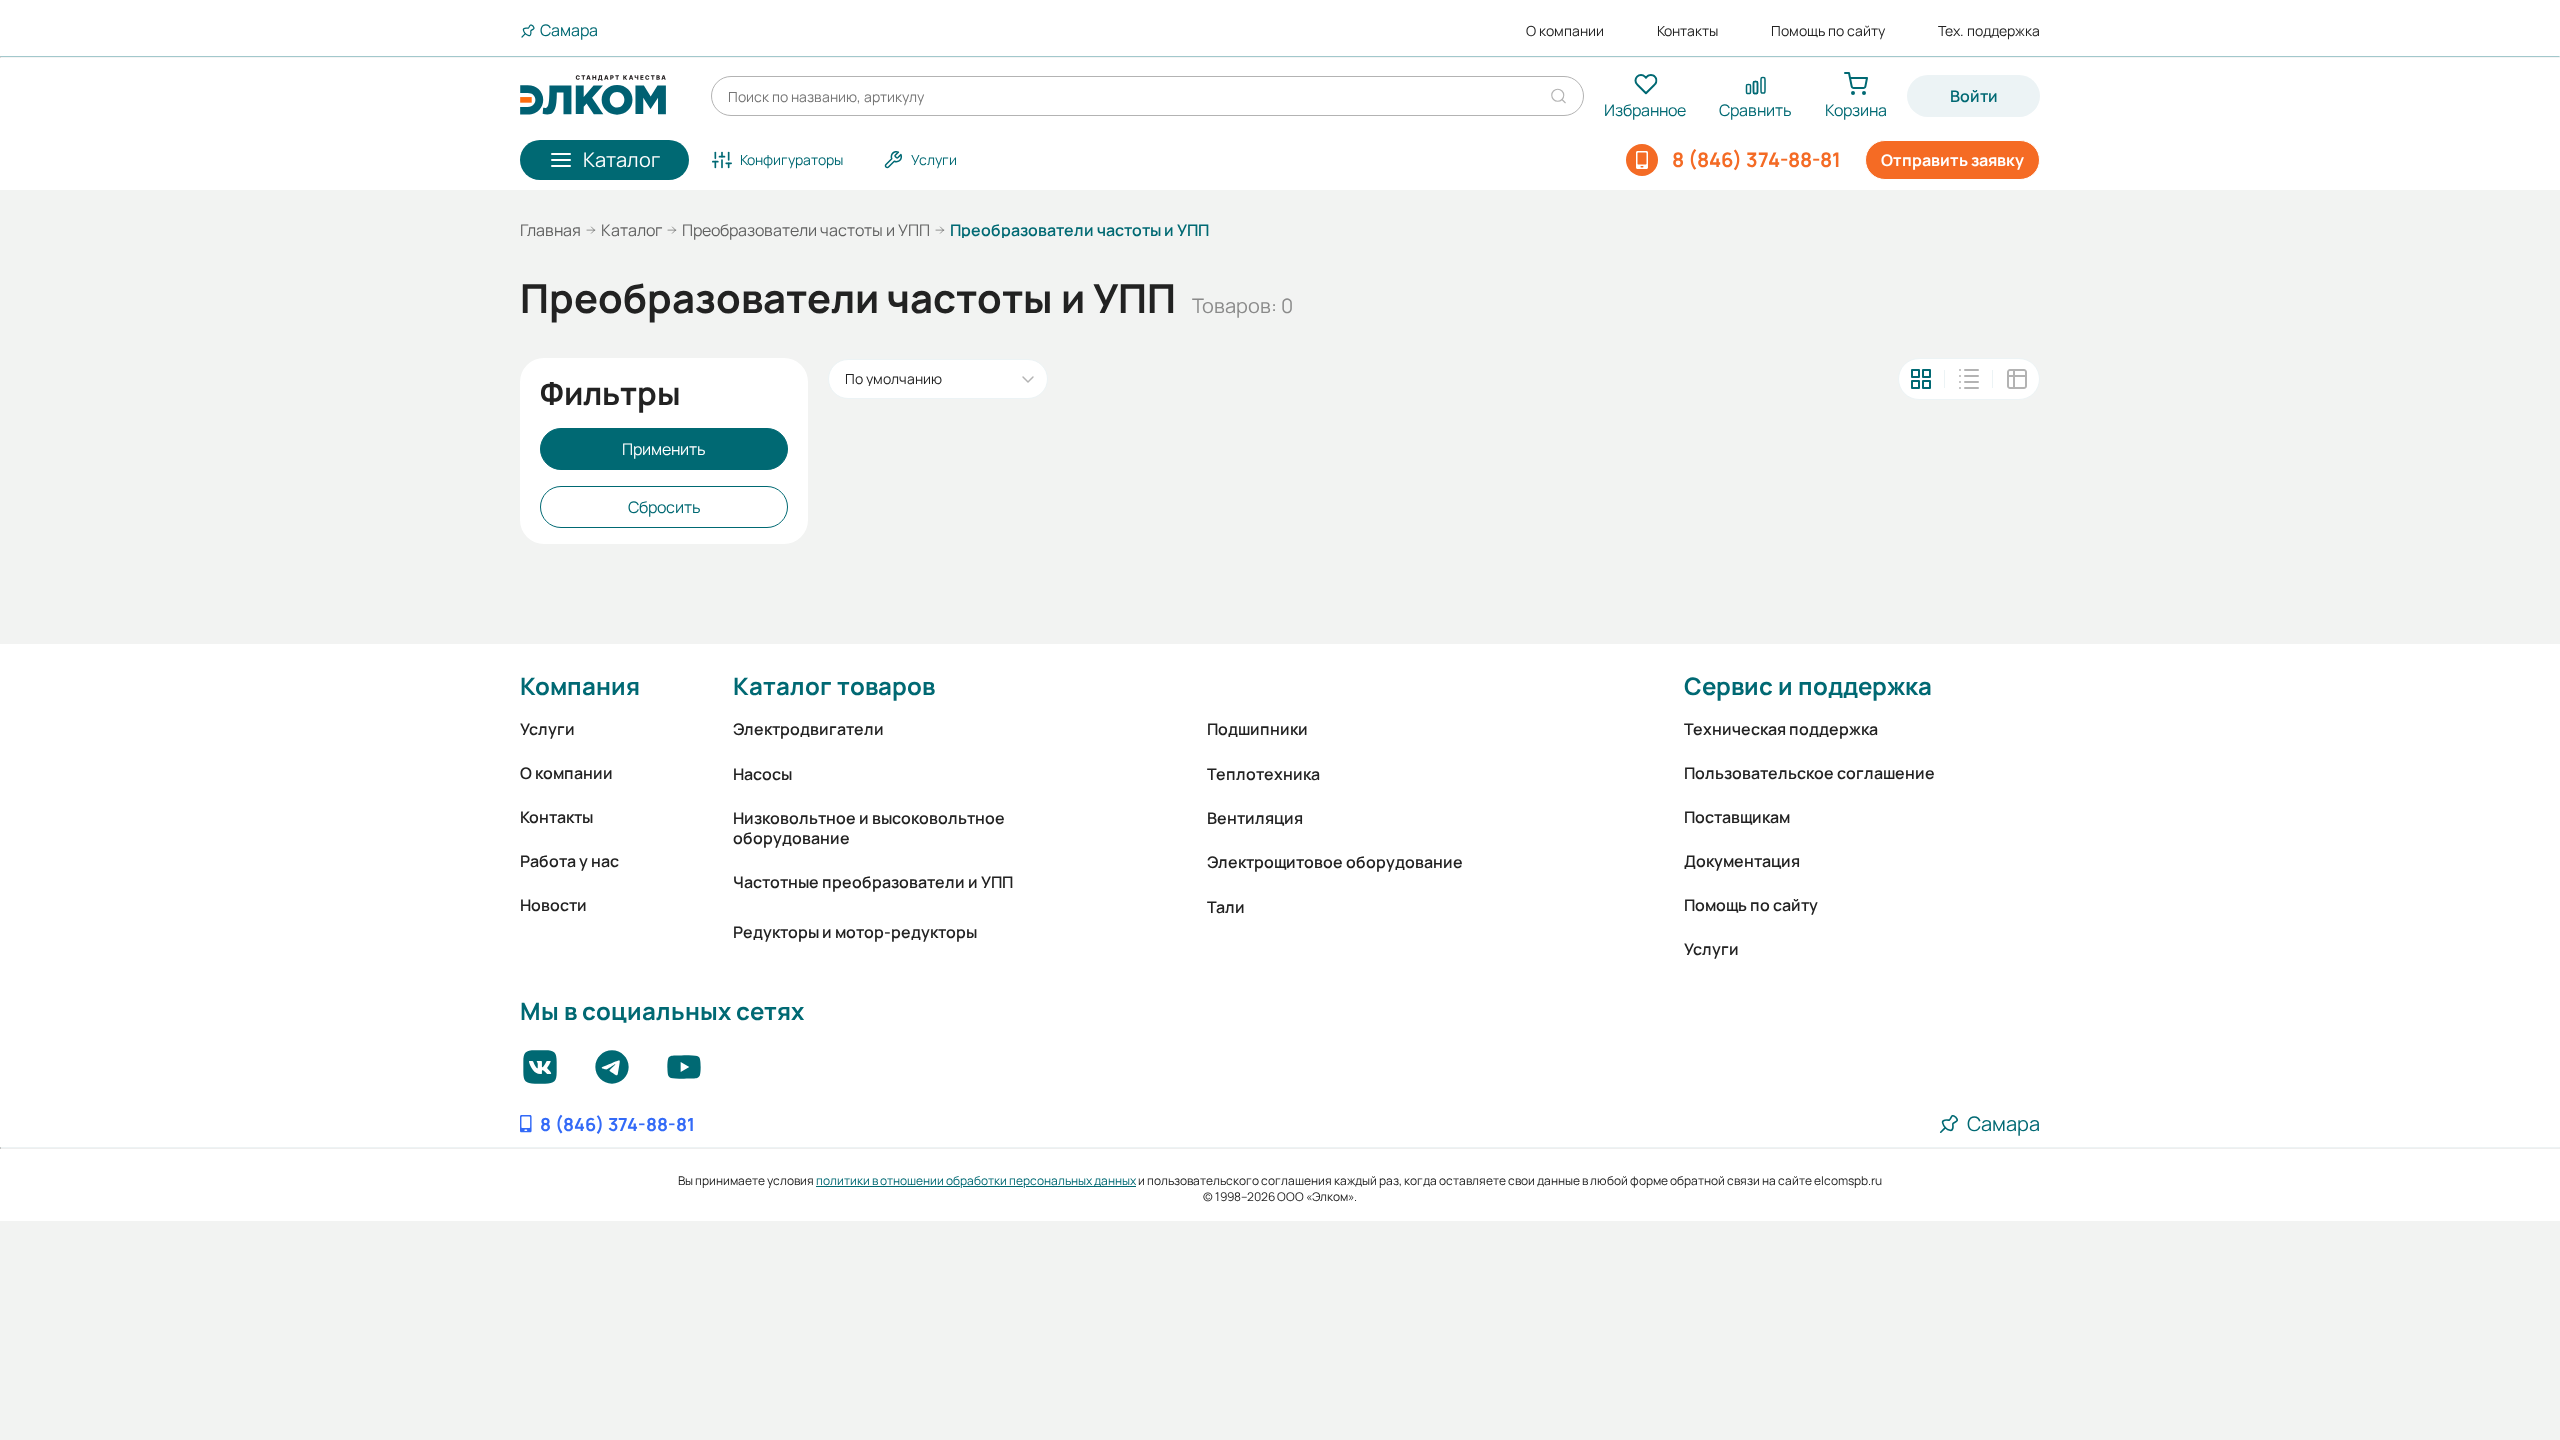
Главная (550, 230)
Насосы (762, 774)
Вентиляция (1255, 818)
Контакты (1687, 31)
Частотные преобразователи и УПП (873, 882)
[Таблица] (2017, 379)
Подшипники (1257, 729)
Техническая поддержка (1781, 729)
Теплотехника (1263, 774)
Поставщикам (1737, 817)
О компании (1565, 31)
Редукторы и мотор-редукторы (855, 932)
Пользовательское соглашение (1809, 773)
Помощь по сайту (1828, 31)
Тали (1226, 907)
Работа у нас (569, 861)
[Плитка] (1921, 379)
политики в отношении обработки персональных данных (976, 1180)
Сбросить (664, 507)
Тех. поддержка (1989, 31)
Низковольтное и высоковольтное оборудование (869, 828)
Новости (553, 905)
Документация (1742, 861)
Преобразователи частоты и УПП (806, 230)
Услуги (547, 729)
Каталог (631, 230)
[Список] (1969, 379)
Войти (1974, 96)
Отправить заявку (1952, 160)
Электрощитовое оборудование (1335, 862)
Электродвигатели (808, 729)
